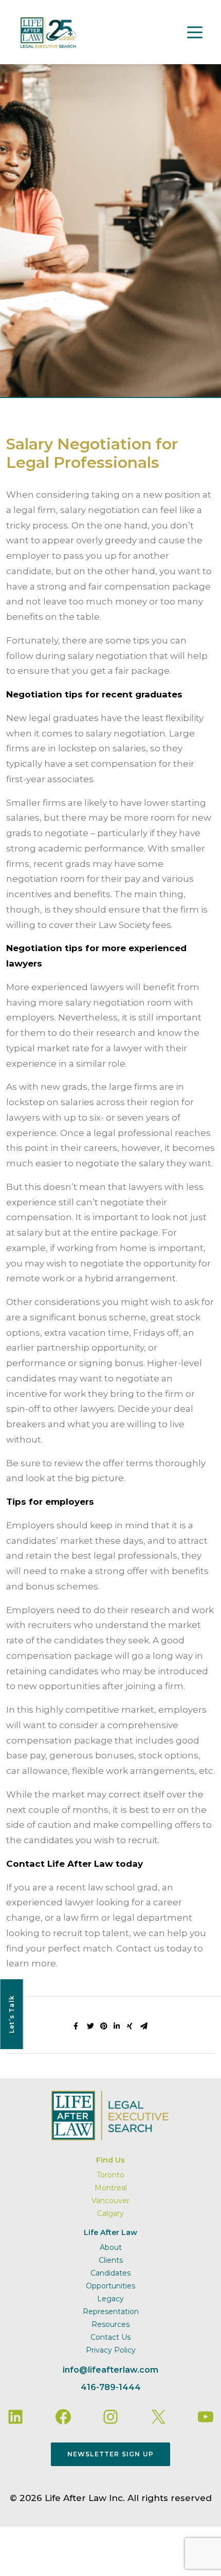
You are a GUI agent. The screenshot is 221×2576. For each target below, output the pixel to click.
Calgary (110, 2213)
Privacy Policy (111, 2350)
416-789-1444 (111, 2387)
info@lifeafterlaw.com (110, 2370)
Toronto (110, 2175)
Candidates (110, 2273)
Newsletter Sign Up (111, 2454)
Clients (111, 2260)
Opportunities (110, 2286)
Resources (110, 2324)
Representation (111, 2312)
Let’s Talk (12, 2014)
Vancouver (110, 2201)
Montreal (111, 2188)
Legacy (110, 2299)
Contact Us (110, 2337)
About (111, 2247)
